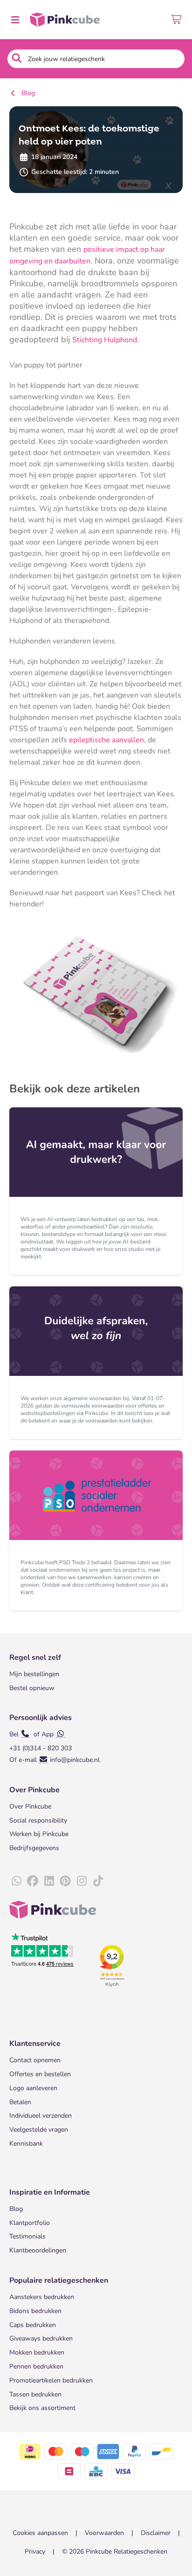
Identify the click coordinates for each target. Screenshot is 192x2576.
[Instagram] (82, 1881)
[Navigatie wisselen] (15, 20)
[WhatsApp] (16, 1881)
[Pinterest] (65, 1881)
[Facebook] (33, 1881)
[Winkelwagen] (177, 20)
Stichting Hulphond (105, 340)
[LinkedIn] (49, 1881)
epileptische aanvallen (106, 740)
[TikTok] (98, 1881)
